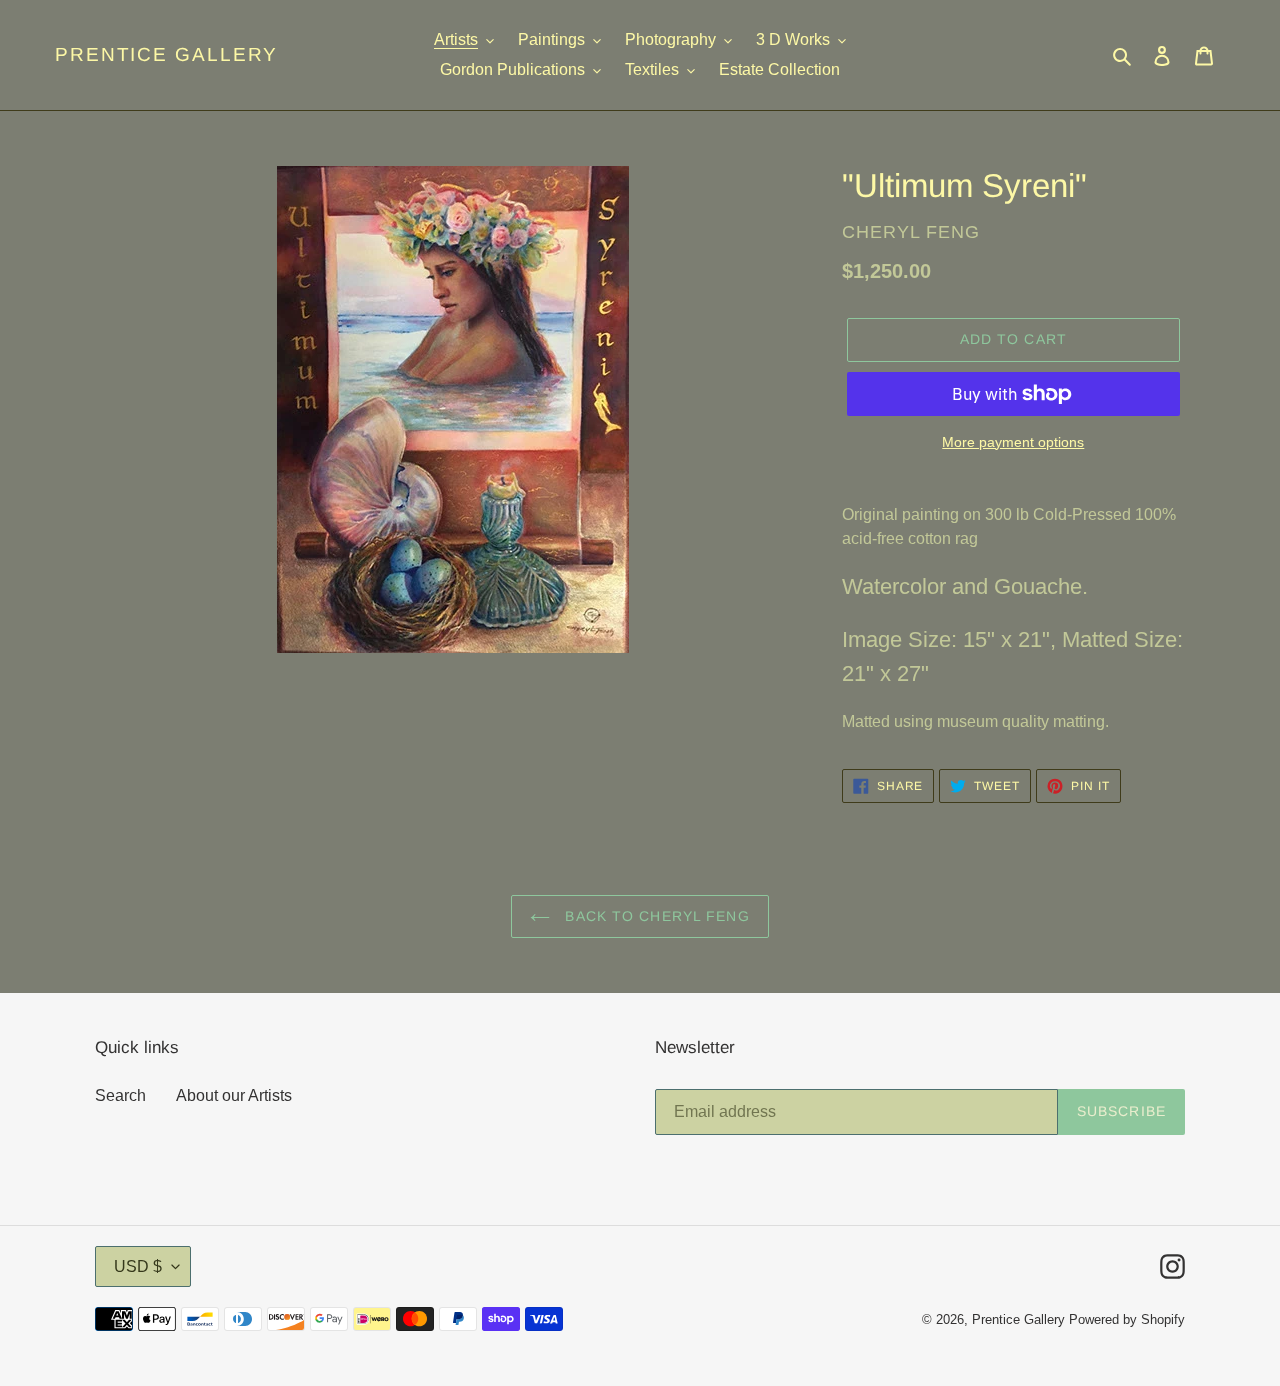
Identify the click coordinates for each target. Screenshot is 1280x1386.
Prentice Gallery (166, 54)
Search (120, 1095)
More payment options (1013, 442)
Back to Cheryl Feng (654, 916)
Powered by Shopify (1127, 1319)
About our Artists (234, 1095)
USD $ (138, 1266)
